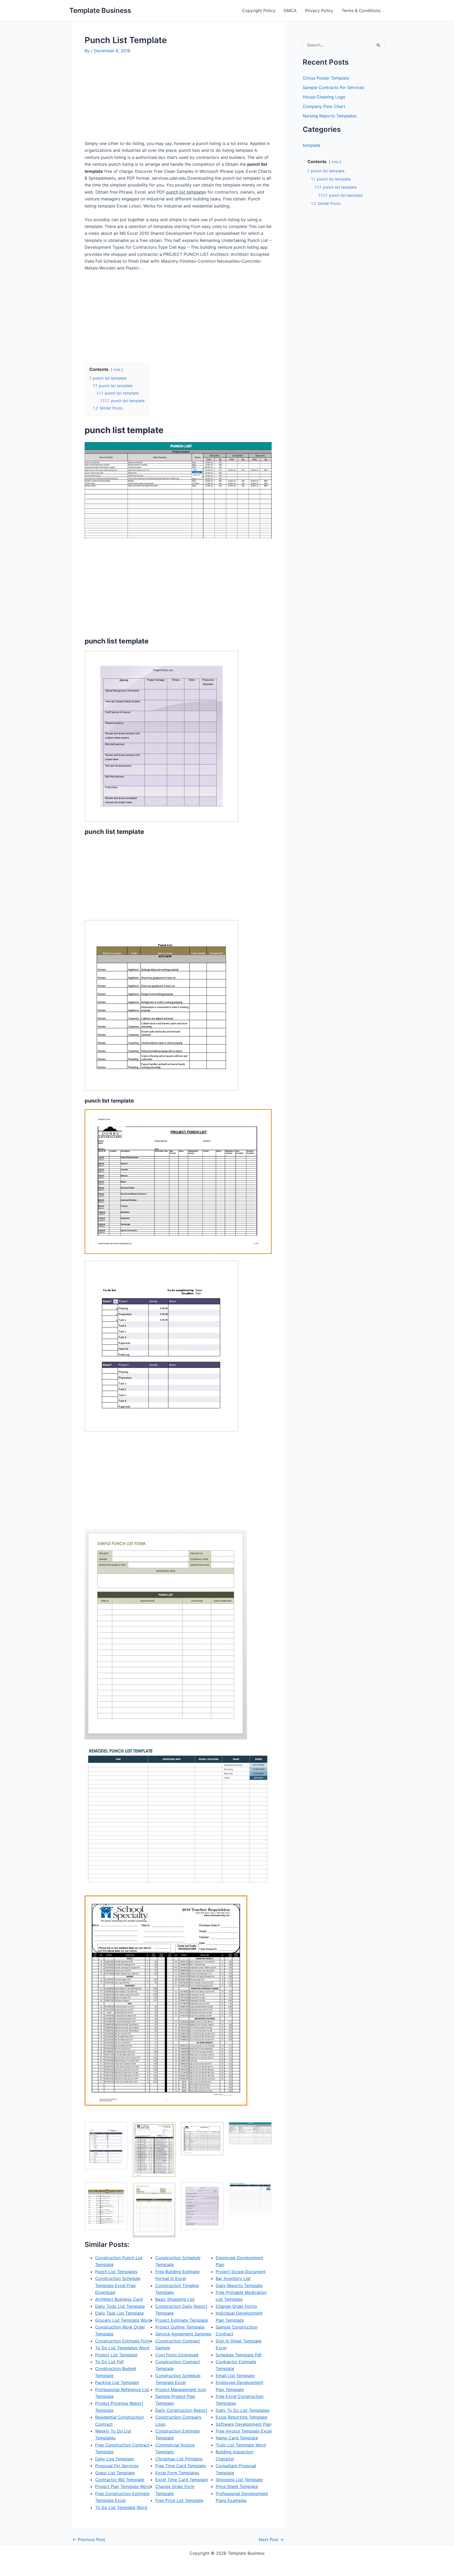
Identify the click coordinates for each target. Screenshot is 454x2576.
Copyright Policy (259, 11)
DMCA (290, 11)
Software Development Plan (244, 2424)
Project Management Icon (181, 2390)
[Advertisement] (129, 99)
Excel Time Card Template (182, 2480)
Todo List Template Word (241, 2445)
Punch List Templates (116, 2272)
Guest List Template (115, 2473)
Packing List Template (117, 2382)
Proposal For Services (117, 2466)
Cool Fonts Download (177, 2355)
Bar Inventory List (233, 2278)
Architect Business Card (119, 2299)
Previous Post (89, 2539)
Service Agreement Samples (183, 2334)
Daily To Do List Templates (243, 2410)
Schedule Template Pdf (239, 2355)
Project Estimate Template (182, 2320)
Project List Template (116, 2355)
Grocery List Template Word (123, 2320)
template (311, 145)
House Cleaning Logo (324, 97)
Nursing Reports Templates (330, 116)
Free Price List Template (179, 2500)
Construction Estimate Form (123, 2341)
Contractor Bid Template (120, 2480)
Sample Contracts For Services (333, 87)
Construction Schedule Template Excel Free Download (118, 2285)
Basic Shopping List (175, 2299)
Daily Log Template (114, 2459)
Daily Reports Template (239, 2286)
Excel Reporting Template (241, 2417)
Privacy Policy (319, 11)
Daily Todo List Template (120, 2306)
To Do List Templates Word (122, 2348)
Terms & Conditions (361, 11)
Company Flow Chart (324, 106)
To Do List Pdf (109, 2362)
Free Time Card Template (180, 2466)
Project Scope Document (241, 2272)
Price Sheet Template (237, 2486)
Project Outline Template (180, 2327)
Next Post (271, 2539)
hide (117, 370)
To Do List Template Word (121, 2507)
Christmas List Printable (179, 2459)
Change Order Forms (236, 2306)
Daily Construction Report (181, 2410)
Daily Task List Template (119, 2313)
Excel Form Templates (177, 2473)
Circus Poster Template (326, 78)
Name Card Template (237, 2438)
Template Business (100, 10)
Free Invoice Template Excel (244, 2431)
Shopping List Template (239, 2480)
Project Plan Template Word (123, 2486)
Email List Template (235, 2376)
